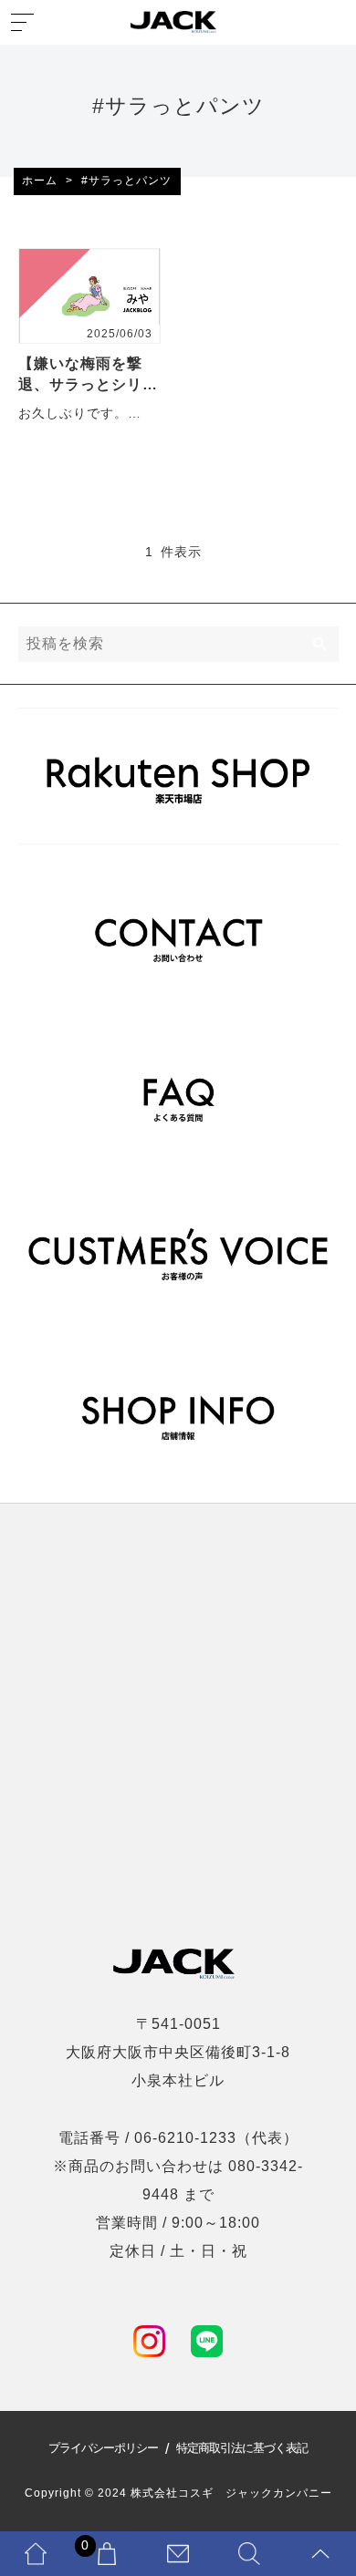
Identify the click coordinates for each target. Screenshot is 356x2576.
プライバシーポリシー (103, 2449)
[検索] (321, 644)
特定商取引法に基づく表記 (242, 2449)
